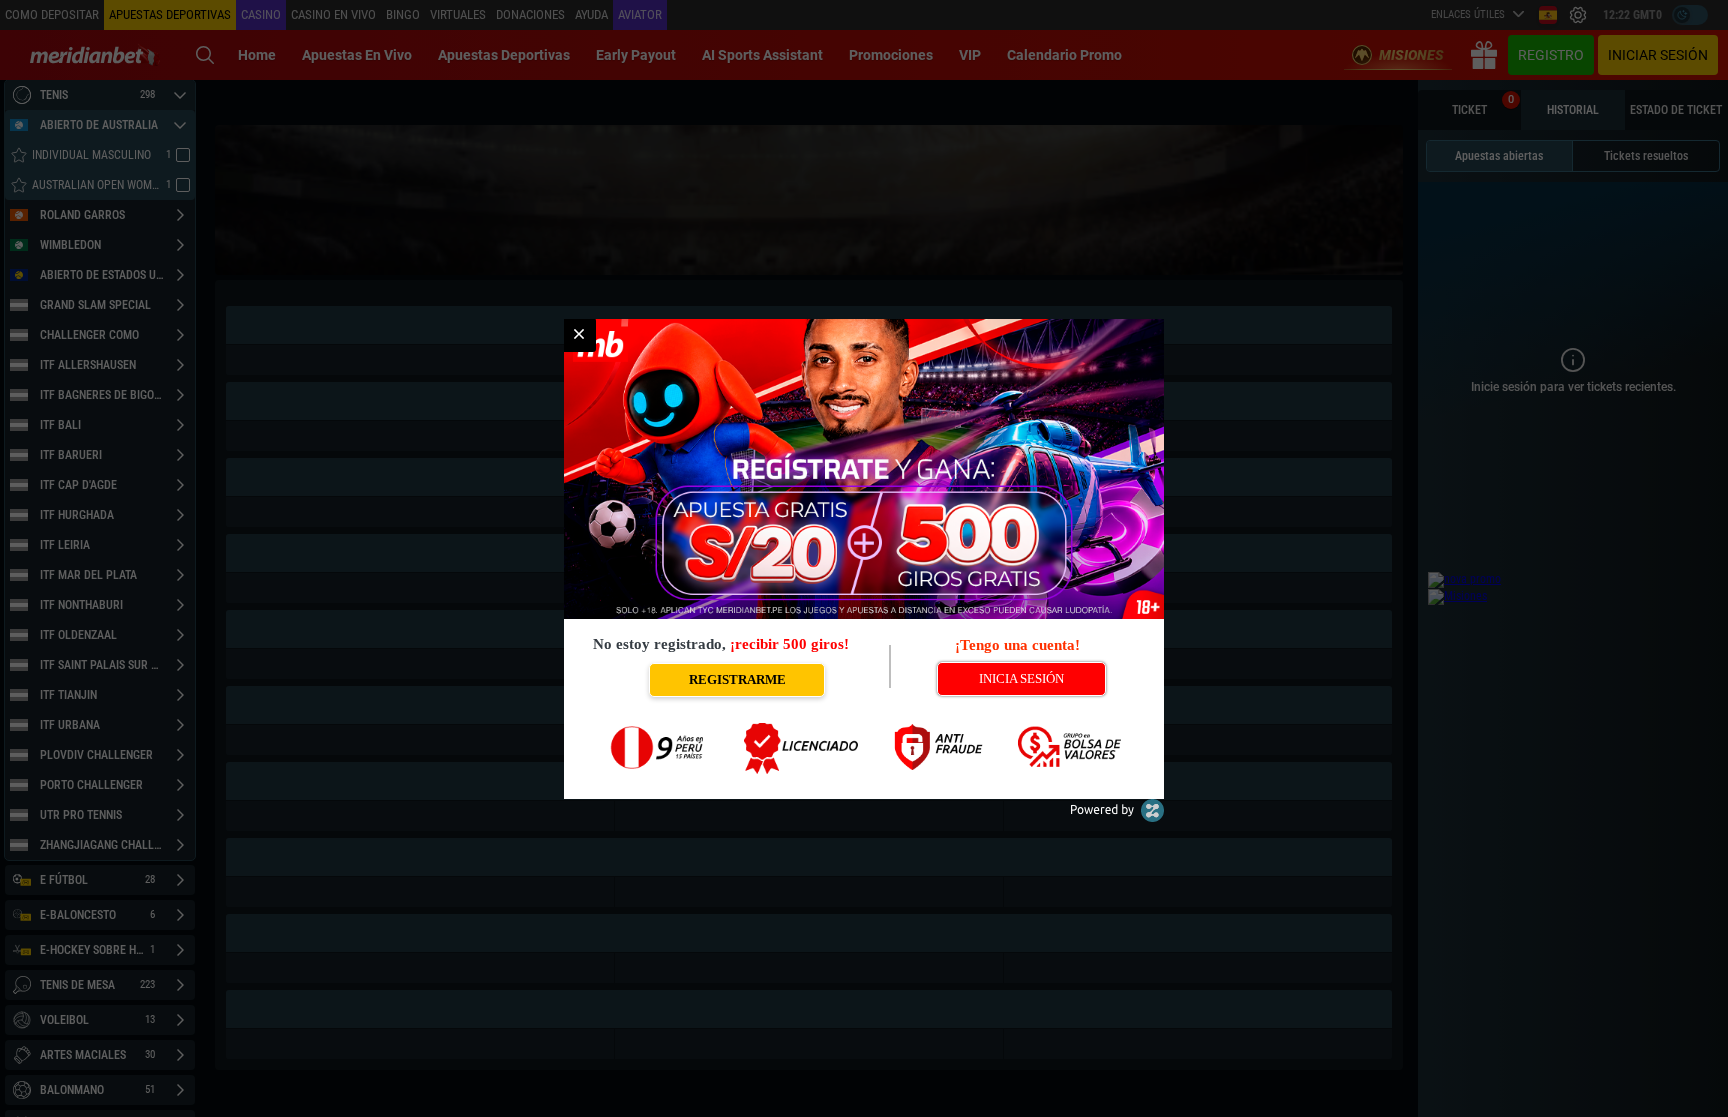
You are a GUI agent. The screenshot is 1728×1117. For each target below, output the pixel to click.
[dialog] (864, 559)
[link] (579, 335)
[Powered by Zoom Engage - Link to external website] (1117, 817)
